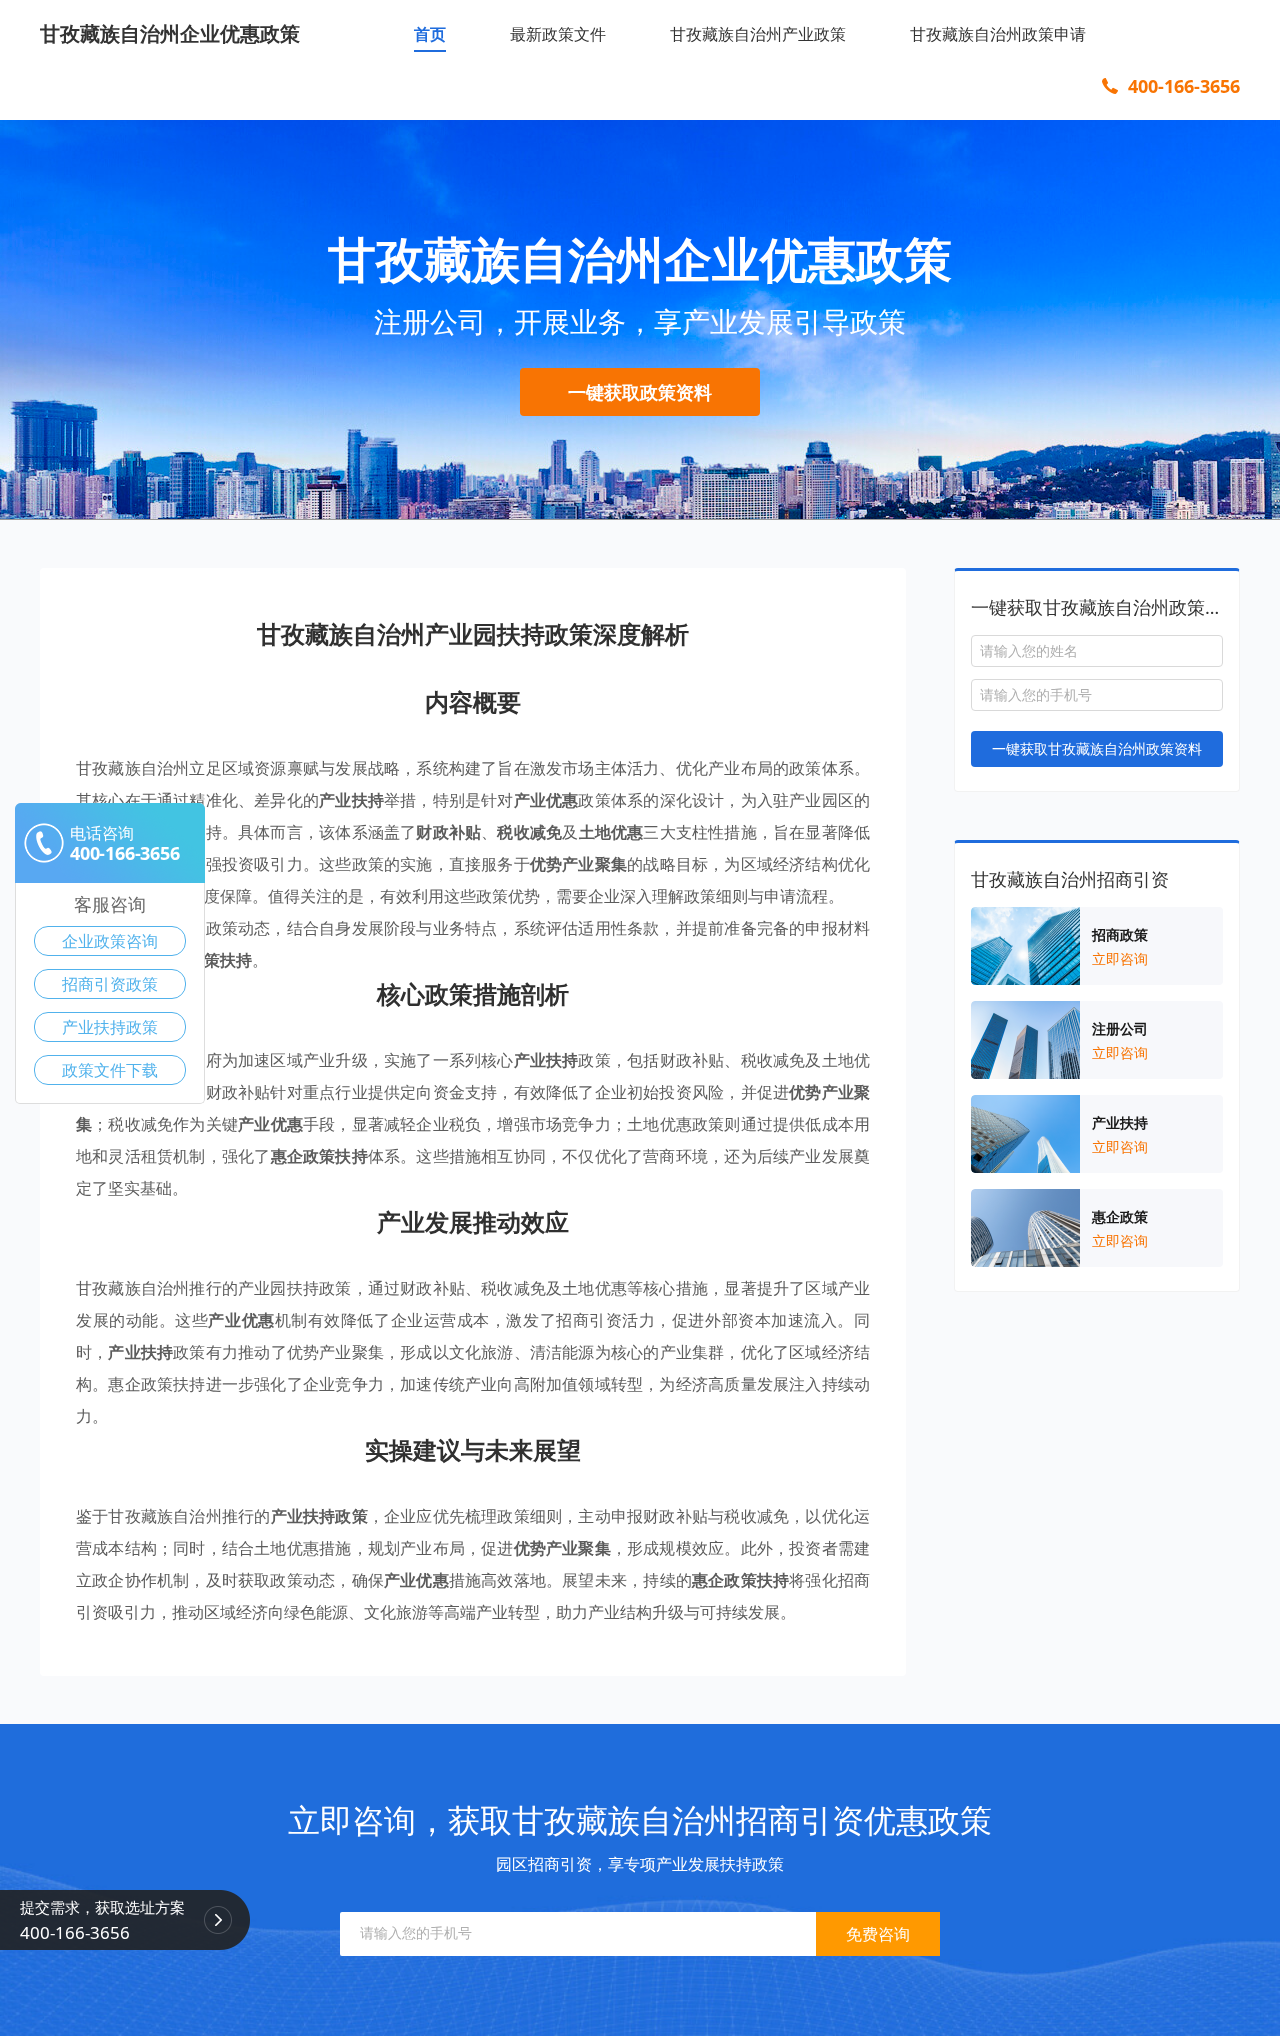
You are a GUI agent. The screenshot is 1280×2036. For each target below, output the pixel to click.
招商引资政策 (110, 984)
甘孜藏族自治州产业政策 (758, 34)
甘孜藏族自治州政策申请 (998, 34)
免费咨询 (878, 1934)
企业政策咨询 (110, 941)
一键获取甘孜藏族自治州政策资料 (1097, 748)
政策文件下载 (110, 1070)
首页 (430, 34)
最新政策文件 (558, 34)
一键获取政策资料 (640, 392)
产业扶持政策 (110, 1027)
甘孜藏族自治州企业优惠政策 (170, 33)
